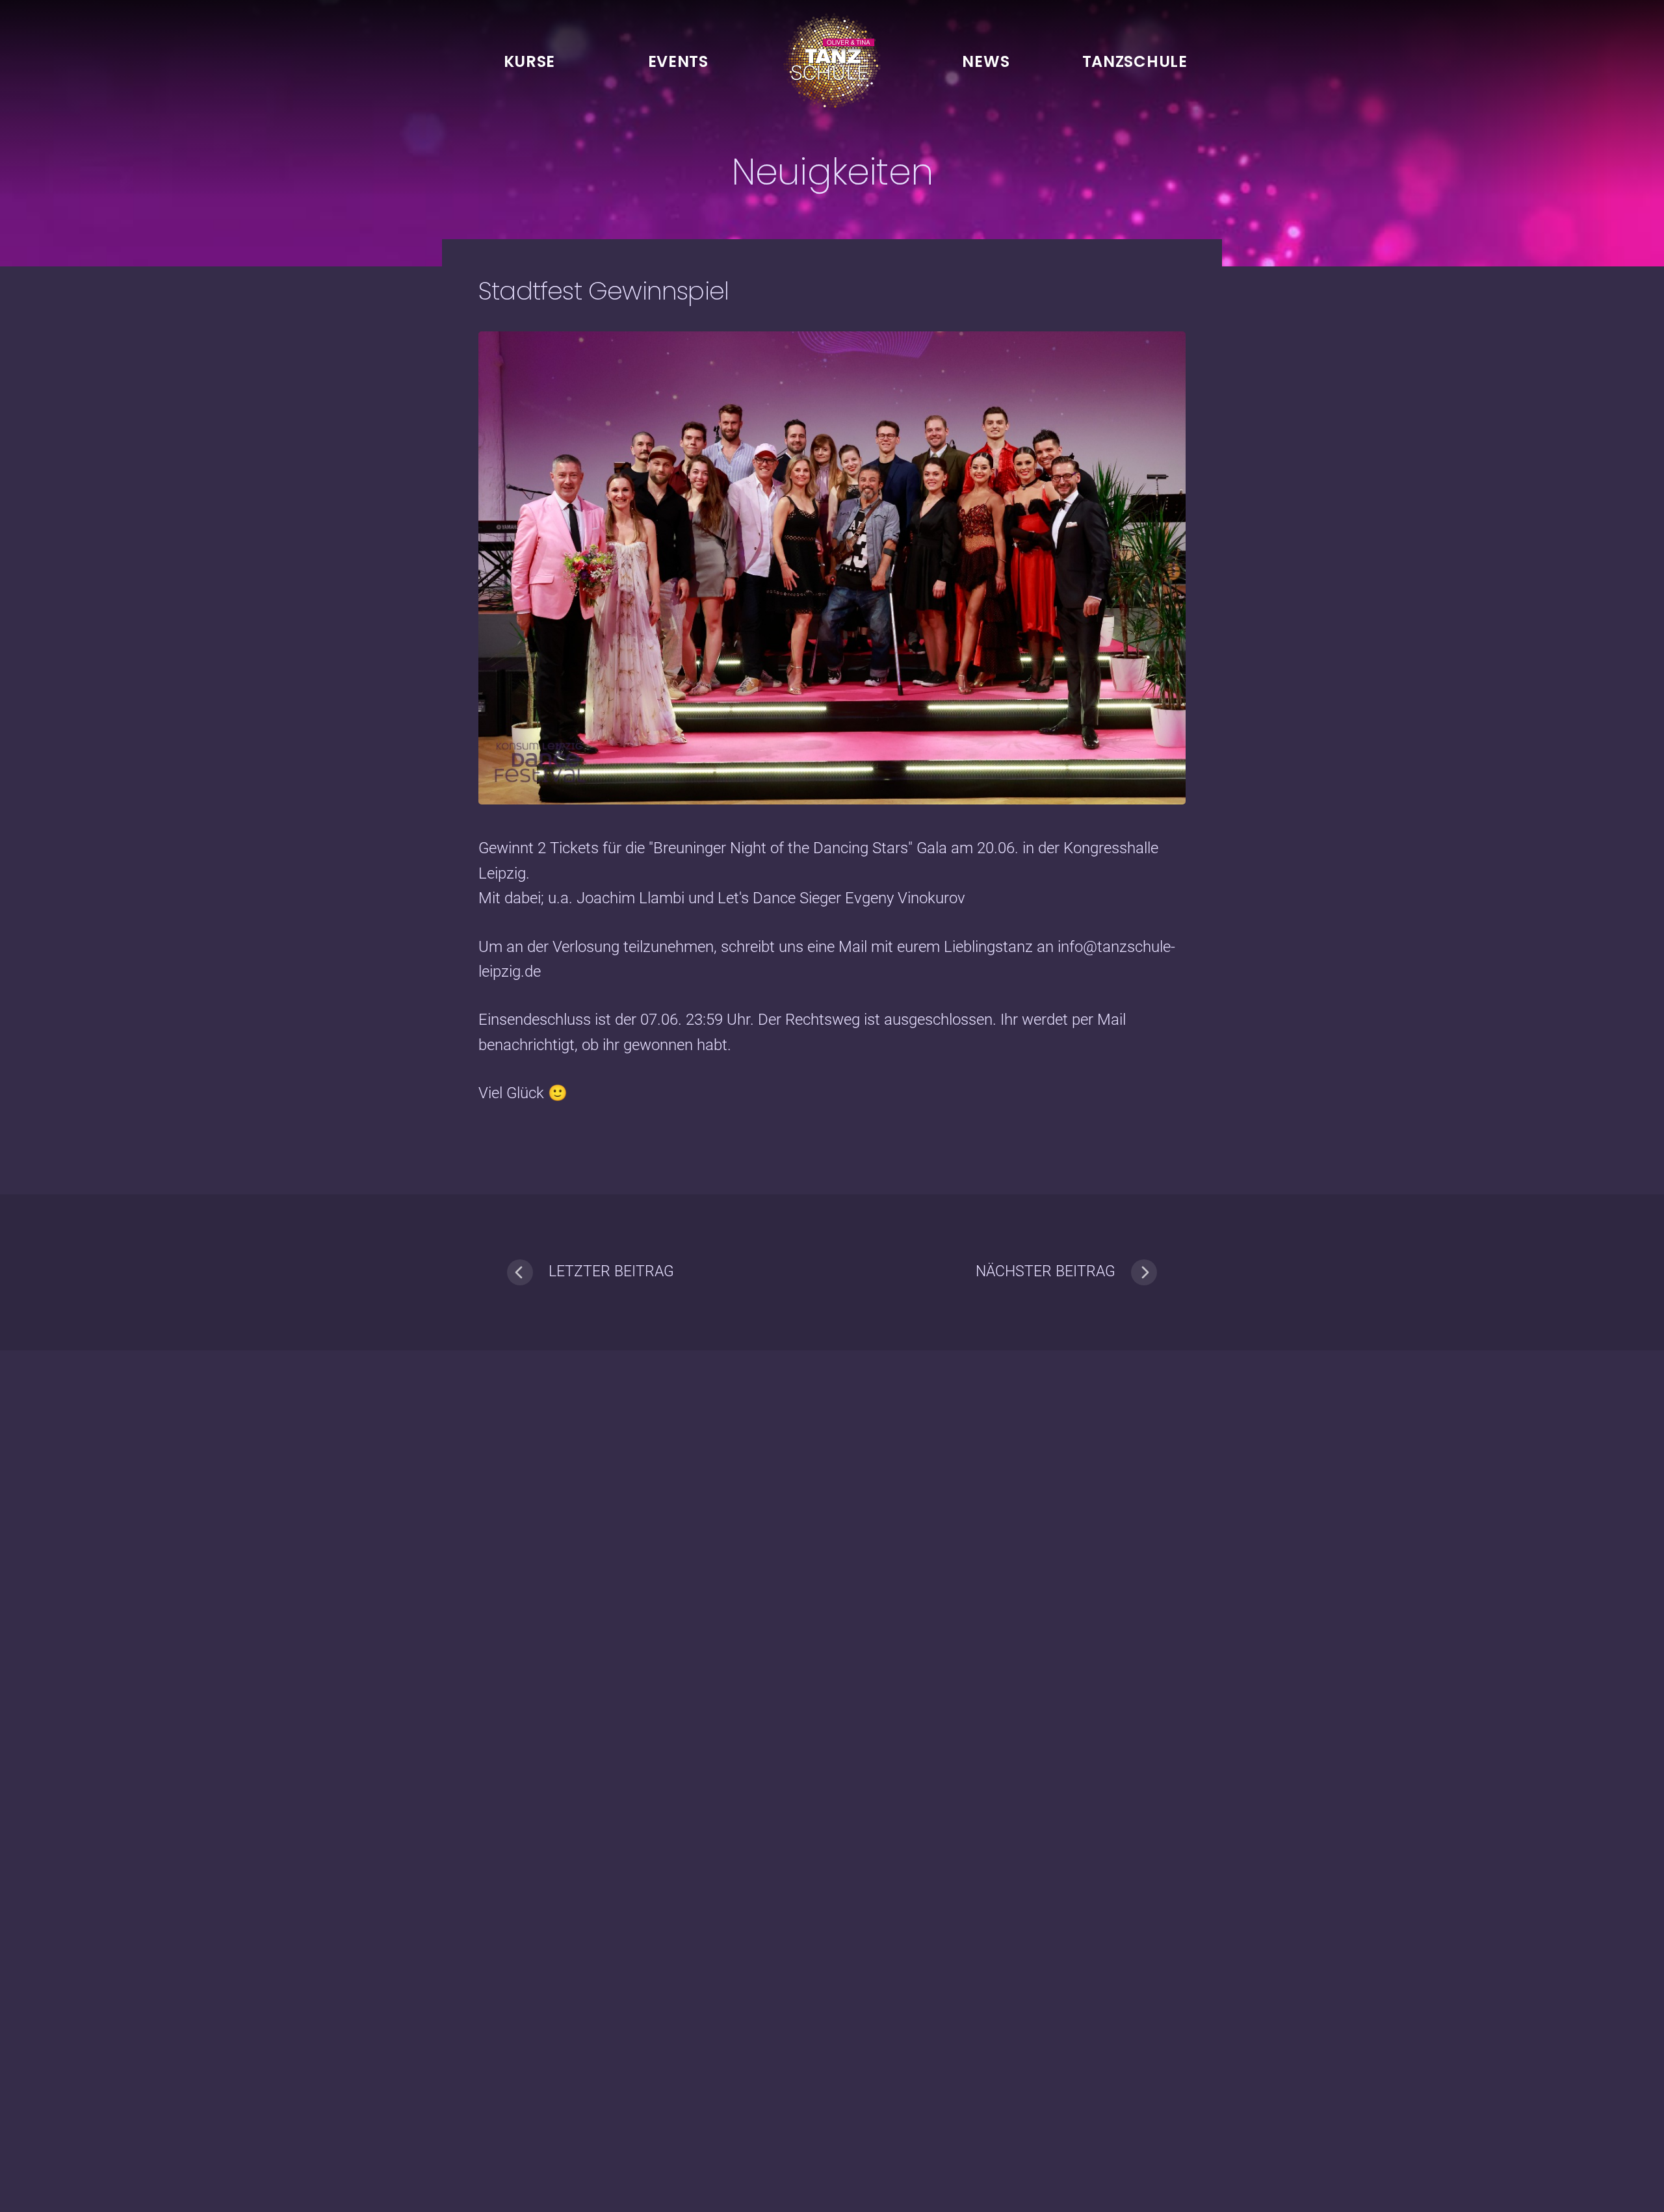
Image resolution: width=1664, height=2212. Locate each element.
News (986, 61)
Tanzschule (1135, 61)
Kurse (530, 61)
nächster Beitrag (1046, 1271)
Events (678, 61)
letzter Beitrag (611, 1271)
